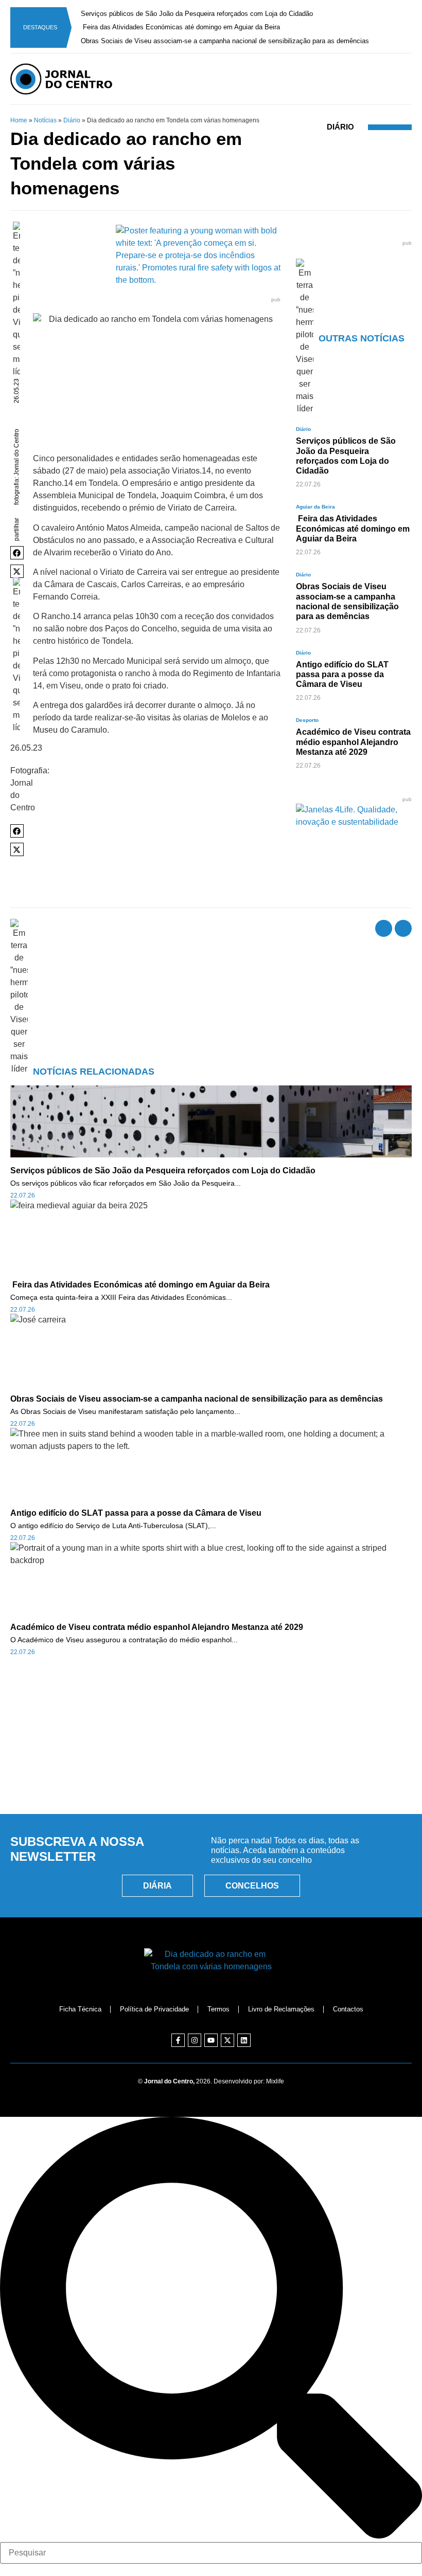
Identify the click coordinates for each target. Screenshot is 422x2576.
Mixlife (275, 2081)
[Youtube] (211, 2040)
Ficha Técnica (80, 2009)
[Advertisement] (211, 1759)
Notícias (45, 120)
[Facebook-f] (178, 2040)
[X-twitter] (227, 2040)
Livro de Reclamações (281, 2009)
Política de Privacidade (154, 2009)
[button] (17, 553)
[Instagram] (195, 2040)
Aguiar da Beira (315, 507)
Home (19, 120)
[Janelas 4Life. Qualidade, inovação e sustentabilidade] (354, 822)
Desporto (307, 720)
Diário (72, 120)
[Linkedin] (244, 2040)
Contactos (348, 2009)
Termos (218, 2009)
